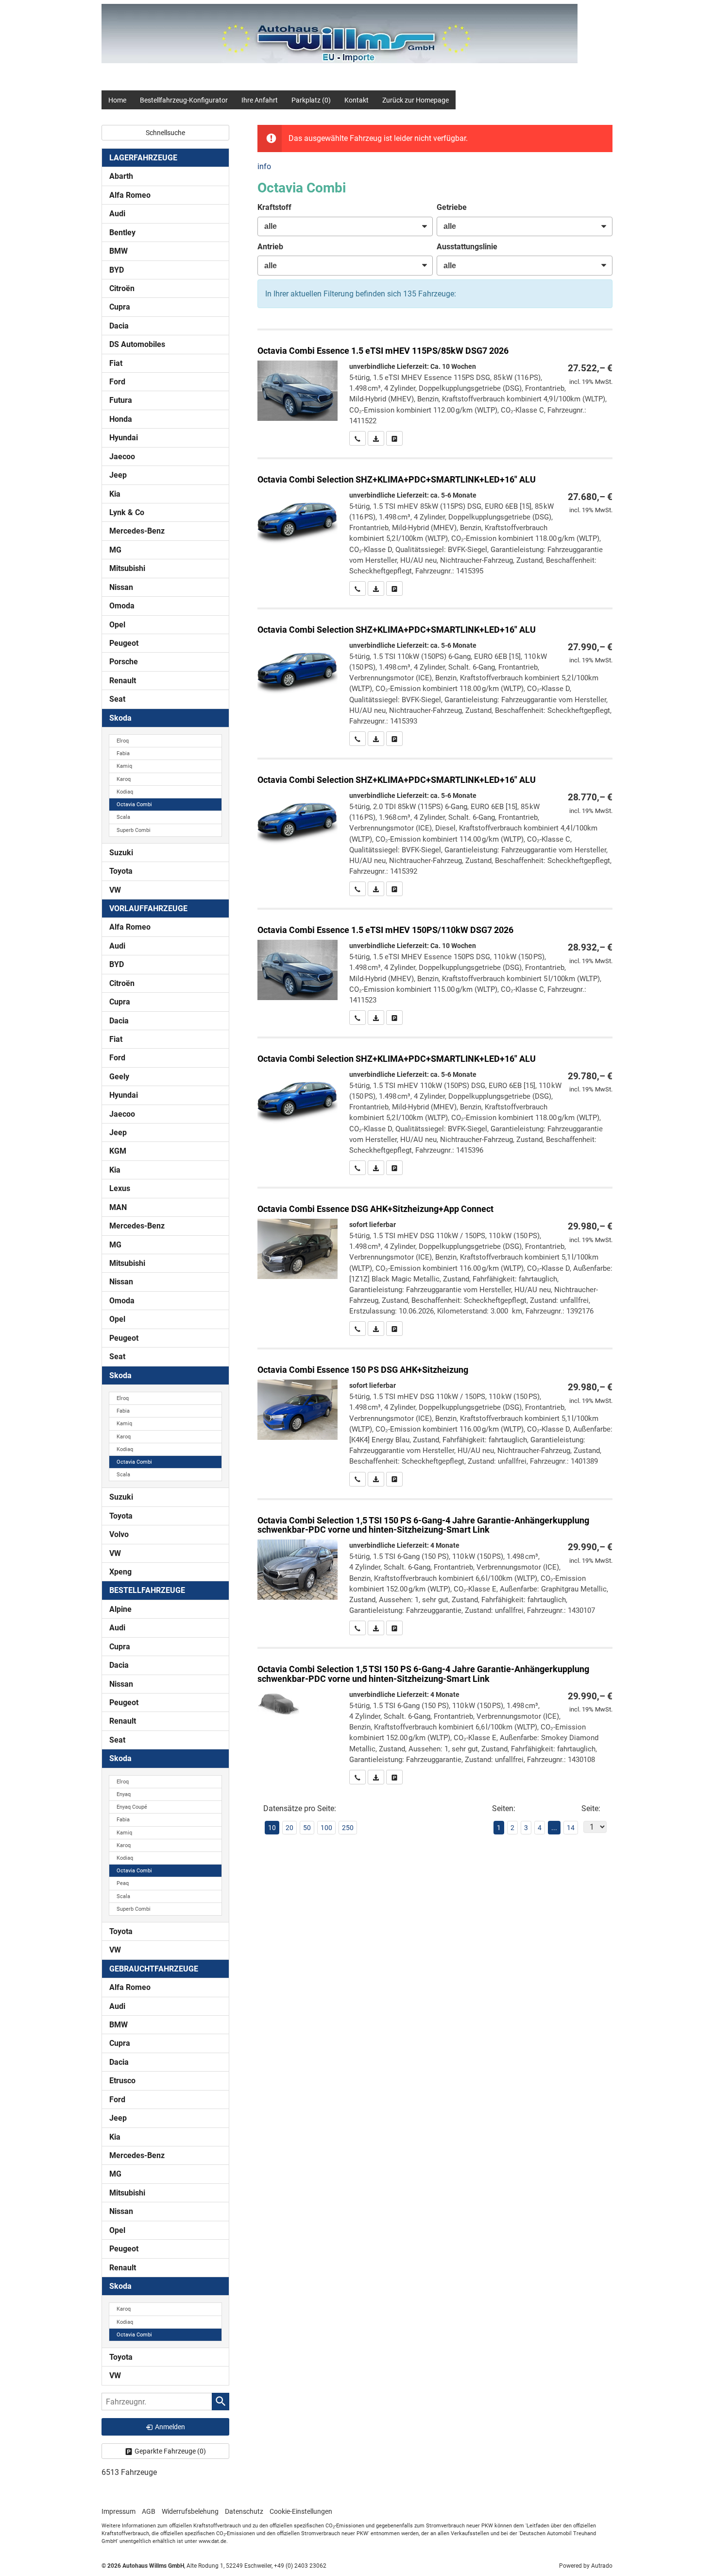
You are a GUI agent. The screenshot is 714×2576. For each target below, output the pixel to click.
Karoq (124, 779)
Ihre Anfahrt (260, 100)
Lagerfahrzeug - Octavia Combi (435, 1418)
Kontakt (357, 100)
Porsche (124, 662)
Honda (121, 419)
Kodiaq (125, 792)
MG (115, 550)
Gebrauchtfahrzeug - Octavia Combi (435, 1262)
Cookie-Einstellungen (301, 2511)
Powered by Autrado (586, 2566)
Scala (123, 817)
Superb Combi (134, 830)
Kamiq (124, 766)
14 (571, 1828)
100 (326, 1828)
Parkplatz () (311, 100)
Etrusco (122, 2081)
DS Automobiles (137, 344)
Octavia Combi (134, 804)
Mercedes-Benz (137, 531)
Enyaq (124, 1794)
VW (115, 890)
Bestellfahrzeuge (147, 1590)
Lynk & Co (127, 512)
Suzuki (121, 853)
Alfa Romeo (130, 195)
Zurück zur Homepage (416, 100)
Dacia (119, 326)
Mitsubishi (127, 568)
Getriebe (452, 207)
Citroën (122, 288)
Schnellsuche (165, 133)
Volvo (119, 1534)
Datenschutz (244, 2511)
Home (117, 100)
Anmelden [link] (170, 2427)
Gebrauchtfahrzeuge (154, 1969)
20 (289, 1828)
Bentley (122, 233)
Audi (117, 214)
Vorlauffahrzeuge (148, 908)
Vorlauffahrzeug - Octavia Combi (435, 1568)
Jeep (118, 475)
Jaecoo (122, 457)
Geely (119, 1077)
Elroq (123, 741)
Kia (115, 494)
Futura (121, 400)
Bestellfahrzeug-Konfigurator (184, 100)
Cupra (120, 307)
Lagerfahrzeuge (143, 158)
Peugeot (124, 643)
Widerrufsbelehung (190, 2511)
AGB (149, 2511)
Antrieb (270, 247)
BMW (119, 251)
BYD (117, 270)
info (264, 166)
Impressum (119, 2511)
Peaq (123, 1883)
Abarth (121, 176)
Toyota (121, 871)
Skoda (120, 718)
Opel (117, 625)
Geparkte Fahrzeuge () (170, 2451)
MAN (118, 1207)
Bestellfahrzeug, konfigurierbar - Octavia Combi (435, 388)
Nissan (121, 587)
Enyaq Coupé (132, 1807)
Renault (123, 681)
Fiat (116, 363)
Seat (117, 699)
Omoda (122, 606)
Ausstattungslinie (467, 247)
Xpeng (120, 1572)
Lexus (120, 1188)
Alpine (120, 1609)
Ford (117, 382)
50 (307, 1828)
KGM (118, 1151)
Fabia (123, 753)
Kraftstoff (274, 207)
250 (348, 1828)
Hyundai (124, 438)
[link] (357, 438)
